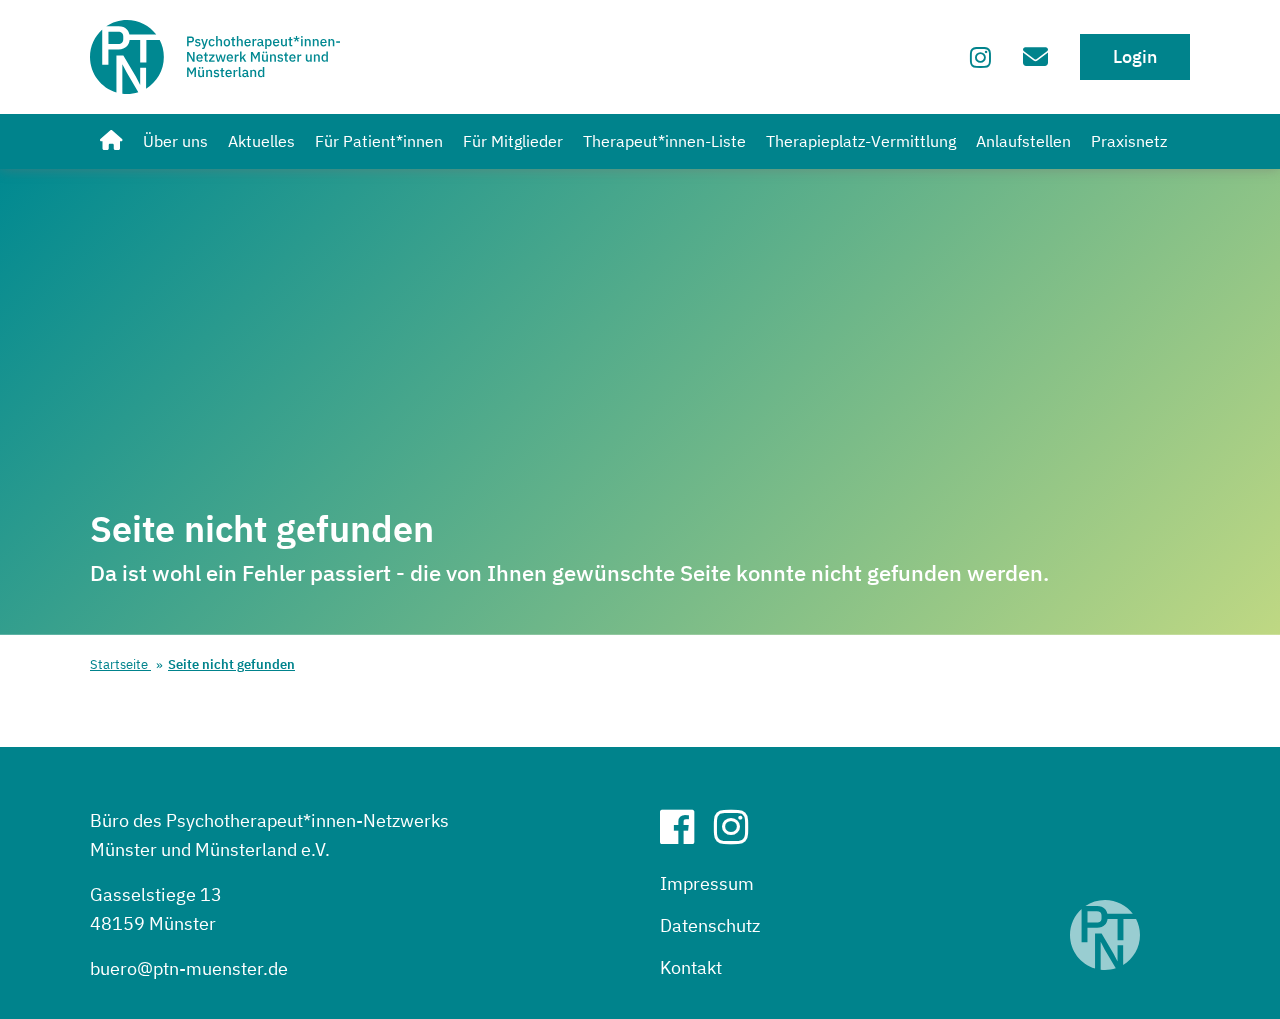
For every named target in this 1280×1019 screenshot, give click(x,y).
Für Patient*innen (379, 141)
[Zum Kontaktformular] (1035, 56)
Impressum (707, 883)
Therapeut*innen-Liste (664, 141)
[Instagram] (980, 57)
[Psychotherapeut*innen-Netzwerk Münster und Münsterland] (111, 141)
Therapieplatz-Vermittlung (861, 141)
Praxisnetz (1129, 141)
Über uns (175, 141)
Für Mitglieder (513, 141)
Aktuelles (261, 141)
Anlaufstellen (1023, 141)
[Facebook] (685, 834)
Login (1135, 56)
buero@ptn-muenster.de (189, 968)
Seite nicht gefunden (231, 664)
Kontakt (691, 967)
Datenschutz (710, 925)
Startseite (120, 664)
